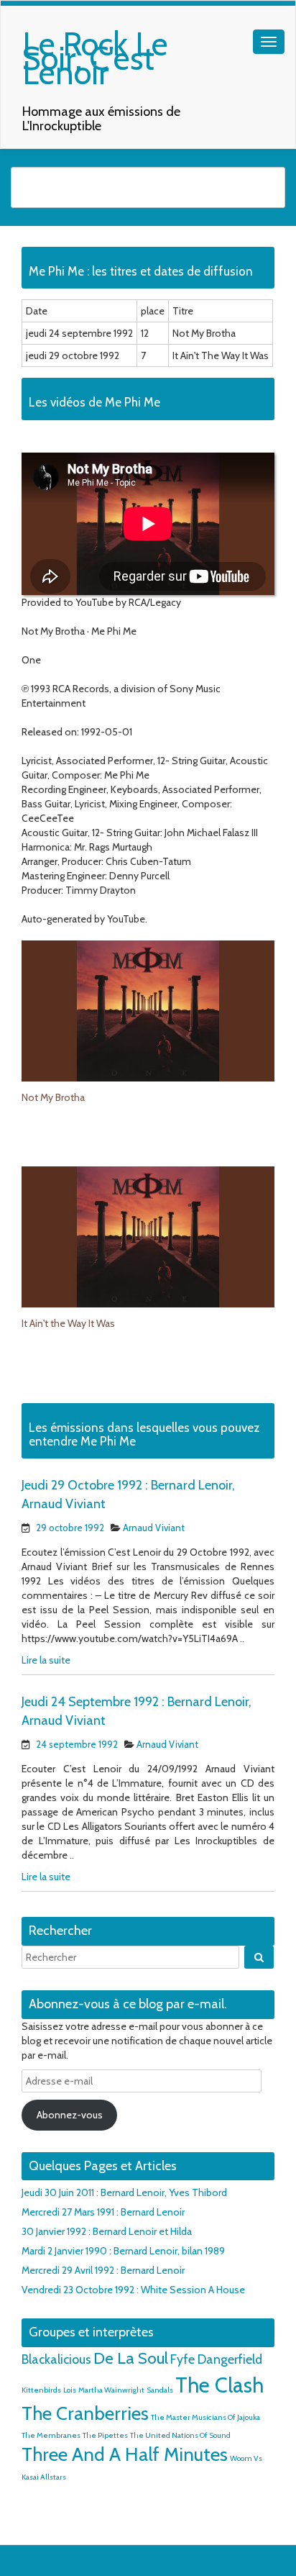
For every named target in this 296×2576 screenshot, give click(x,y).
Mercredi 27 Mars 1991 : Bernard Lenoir (103, 2212)
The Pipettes (105, 2435)
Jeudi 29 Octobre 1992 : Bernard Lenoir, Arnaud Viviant (128, 1495)
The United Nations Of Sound (180, 2435)
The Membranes (51, 2435)
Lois (70, 2390)
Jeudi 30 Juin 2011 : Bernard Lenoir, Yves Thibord (124, 2192)
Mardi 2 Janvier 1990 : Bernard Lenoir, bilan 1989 (123, 2251)
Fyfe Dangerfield (216, 2359)
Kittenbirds (41, 2390)
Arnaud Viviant (154, 1528)
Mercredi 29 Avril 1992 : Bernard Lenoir (103, 2270)
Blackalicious (56, 2359)
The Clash (219, 2385)
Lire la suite (46, 1660)
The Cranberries (85, 2413)
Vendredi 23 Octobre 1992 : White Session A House (133, 2290)
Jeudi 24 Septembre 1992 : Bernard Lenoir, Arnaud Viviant (137, 1711)
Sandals (160, 2390)
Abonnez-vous (70, 2115)
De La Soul (131, 2358)
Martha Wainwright (111, 2390)
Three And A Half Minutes (125, 2454)
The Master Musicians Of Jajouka (205, 2417)
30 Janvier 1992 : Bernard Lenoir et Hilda (107, 2231)
